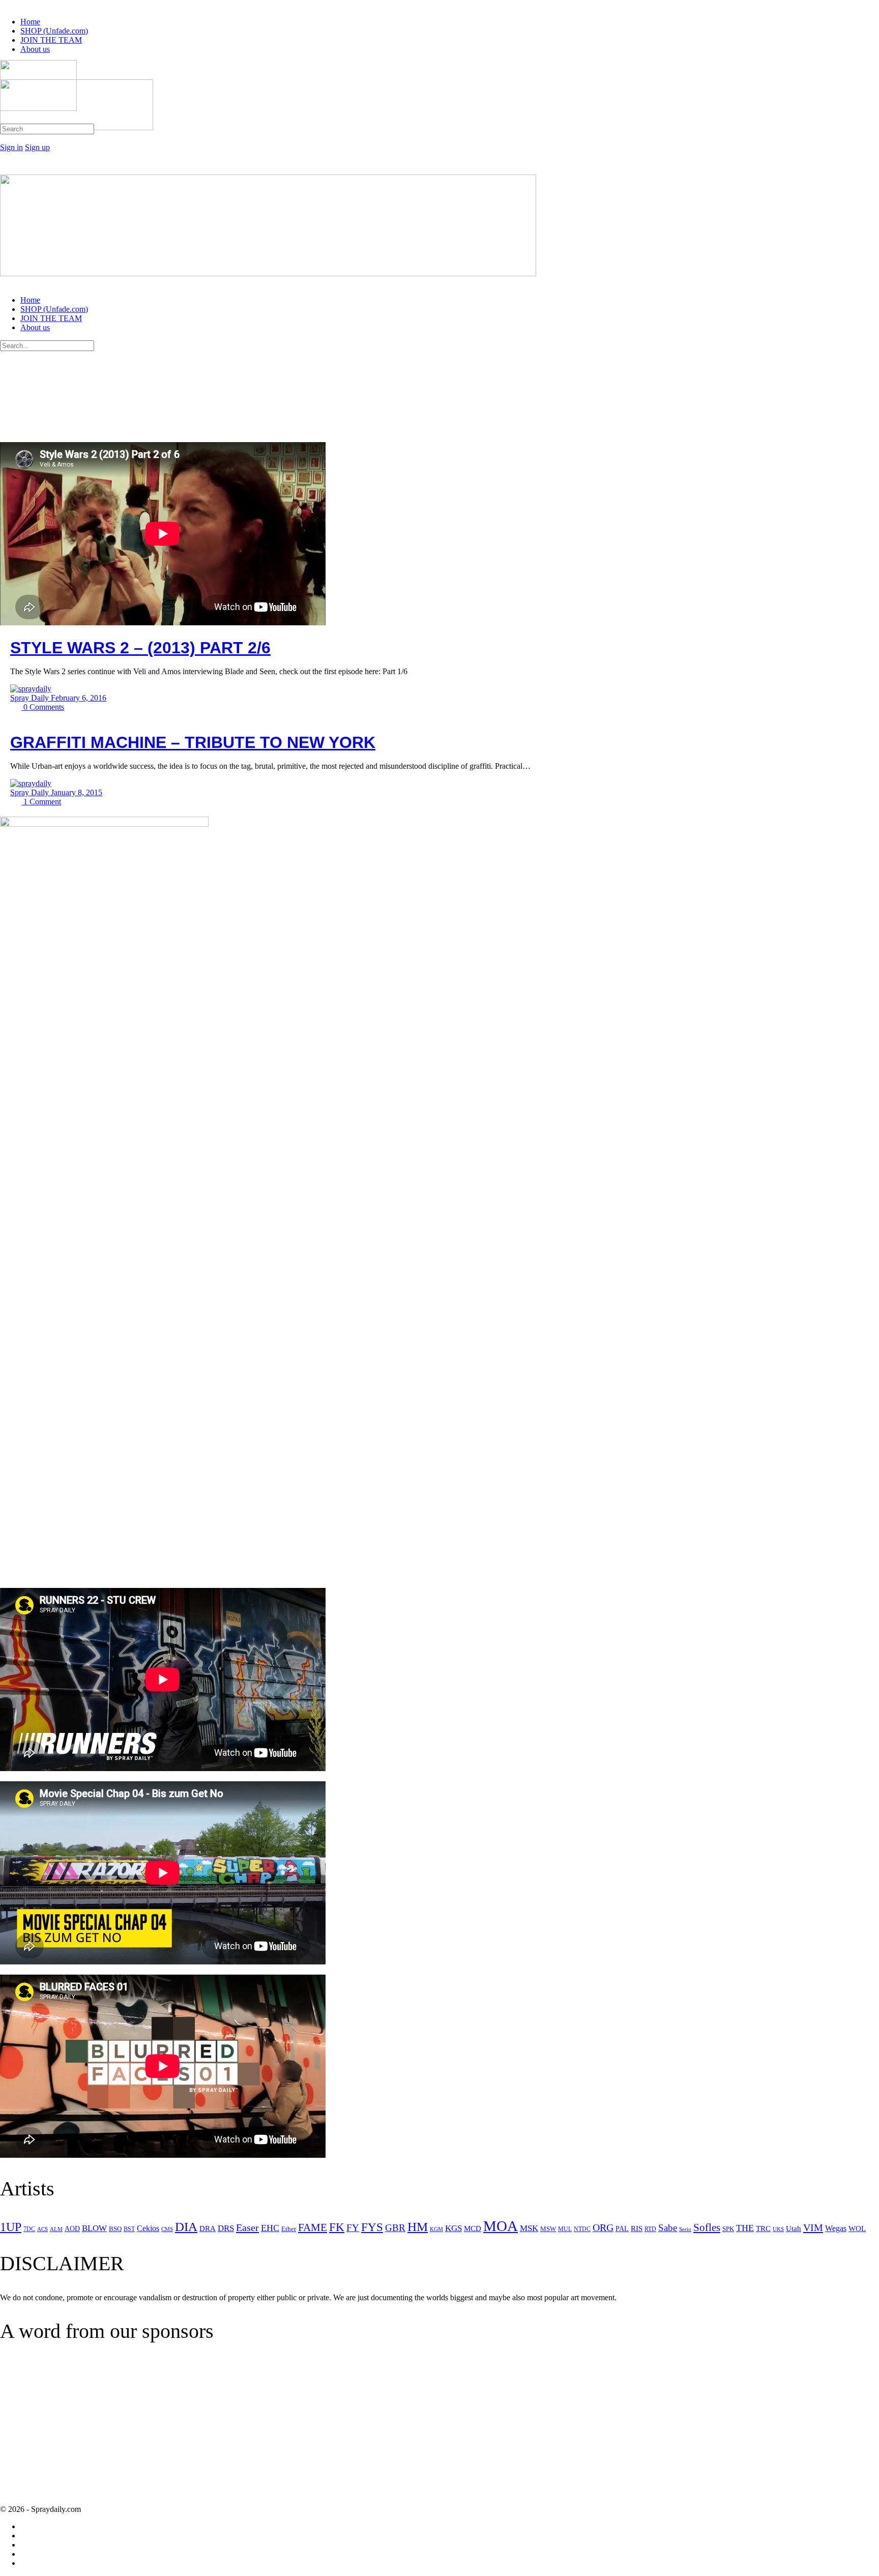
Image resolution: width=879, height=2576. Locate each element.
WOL (857, 2228)
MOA (501, 2226)
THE (745, 2228)
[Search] (6, 138)
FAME (313, 2227)
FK (337, 2227)
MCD (473, 2228)
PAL (622, 2229)
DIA (186, 2227)
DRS (226, 2228)
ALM (56, 2229)
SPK (728, 2229)
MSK (529, 2228)
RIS (637, 2228)
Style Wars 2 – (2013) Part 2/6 (140, 648)
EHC (270, 2228)
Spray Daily (31, 698)
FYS (372, 2227)
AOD (72, 2229)
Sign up (37, 147)
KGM (436, 2229)
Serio (685, 2229)
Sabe (668, 2228)
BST (129, 2229)
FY (353, 2228)
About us (35, 327)
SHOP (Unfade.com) (54, 309)
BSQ (115, 2229)
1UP (11, 2227)
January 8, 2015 (77, 792)
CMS (167, 2229)
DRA (208, 2228)
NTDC (582, 2229)
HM (418, 2227)
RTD (650, 2229)
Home (30, 300)
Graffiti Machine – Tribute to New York (193, 742)
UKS (778, 2229)
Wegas (836, 2228)
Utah (794, 2228)
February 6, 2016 (79, 698)
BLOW (94, 2228)
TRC (763, 2228)
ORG (603, 2227)
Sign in (11, 147)
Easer (247, 2227)
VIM (813, 2227)
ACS (42, 2229)
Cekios (148, 2228)
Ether (289, 2229)
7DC (29, 2229)
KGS (453, 2228)
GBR (395, 2228)
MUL (565, 2229)
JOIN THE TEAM (51, 318)
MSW (548, 2229)
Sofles (707, 2227)
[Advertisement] (85, 2432)
